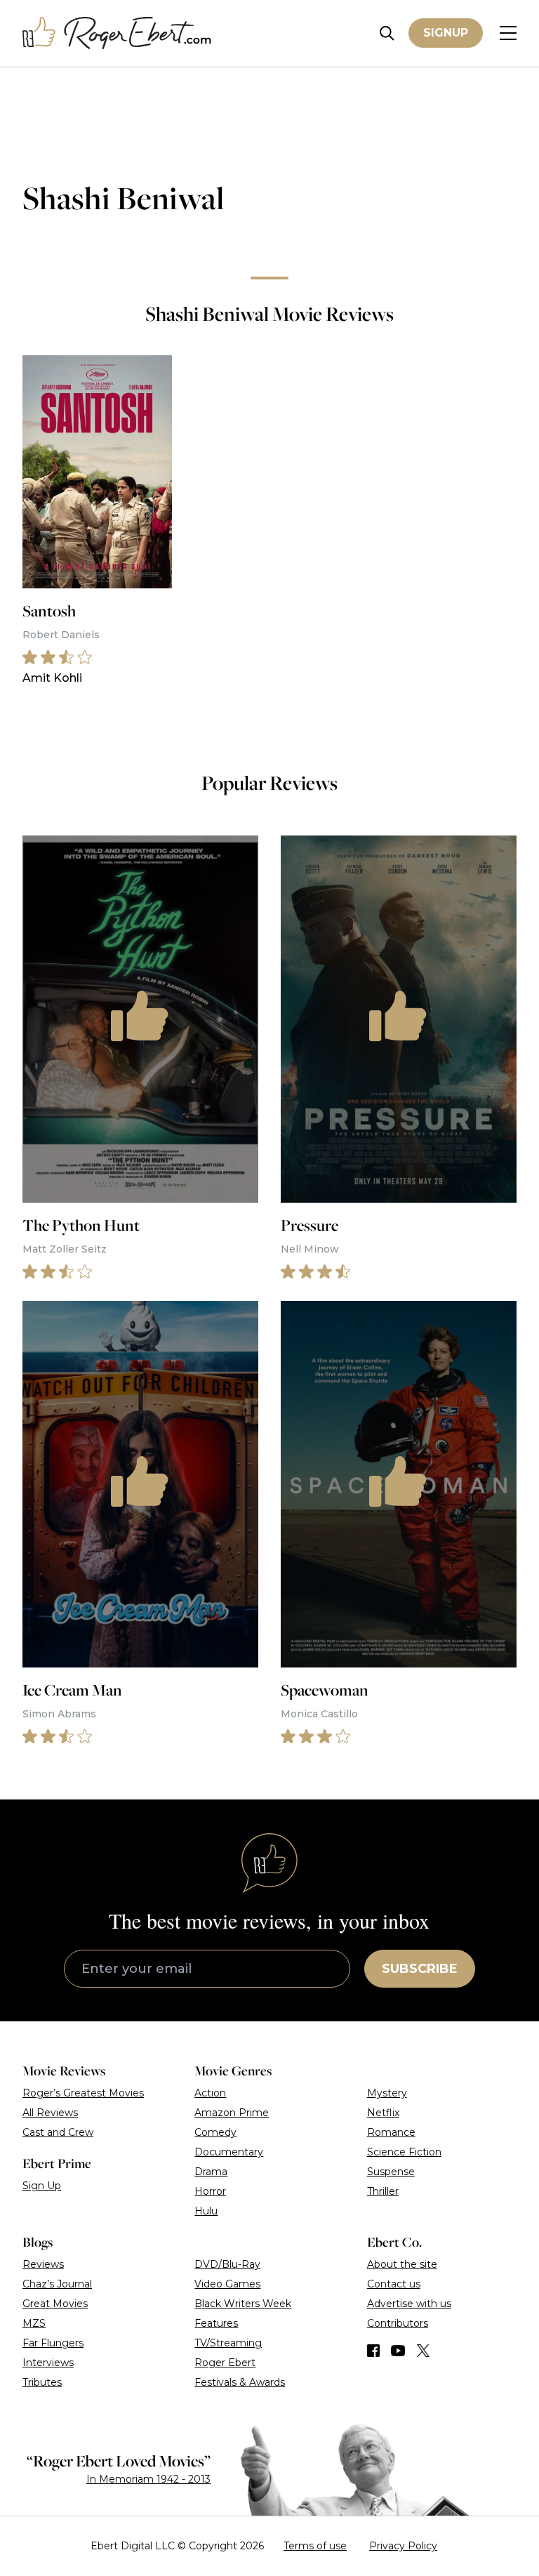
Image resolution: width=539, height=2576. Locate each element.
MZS (34, 2323)
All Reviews (50, 2113)
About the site (402, 2264)
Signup (446, 33)
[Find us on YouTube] (398, 2351)
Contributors (398, 2323)
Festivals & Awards (240, 2382)
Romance (391, 2132)
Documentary (229, 2152)
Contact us (394, 2284)
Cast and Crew (58, 2132)
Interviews (48, 2363)
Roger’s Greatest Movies (83, 2093)
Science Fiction (404, 2152)
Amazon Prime (232, 2113)
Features (216, 2323)
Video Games (227, 2284)
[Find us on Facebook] (373, 2351)
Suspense (391, 2172)
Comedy (215, 2132)
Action (210, 2093)
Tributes (42, 2382)
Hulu (206, 2211)
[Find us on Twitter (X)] (423, 2351)
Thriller (383, 2191)
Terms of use (315, 2546)
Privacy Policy (403, 2546)
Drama (211, 2172)
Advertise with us (409, 2304)
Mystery (387, 2093)
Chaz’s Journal (57, 2284)
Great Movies (55, 2304)
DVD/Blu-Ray (227, 2264)
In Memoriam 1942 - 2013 (148, 2479)
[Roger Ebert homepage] (117, 33)
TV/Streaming (228, 2343)
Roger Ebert (225, 2363)
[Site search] (387, 33)
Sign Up (42, 2186)
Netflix (383, 2113)
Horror (210, 2191)
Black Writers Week (243, 2304)
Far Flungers (53, 2343)
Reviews (43, 2264)
